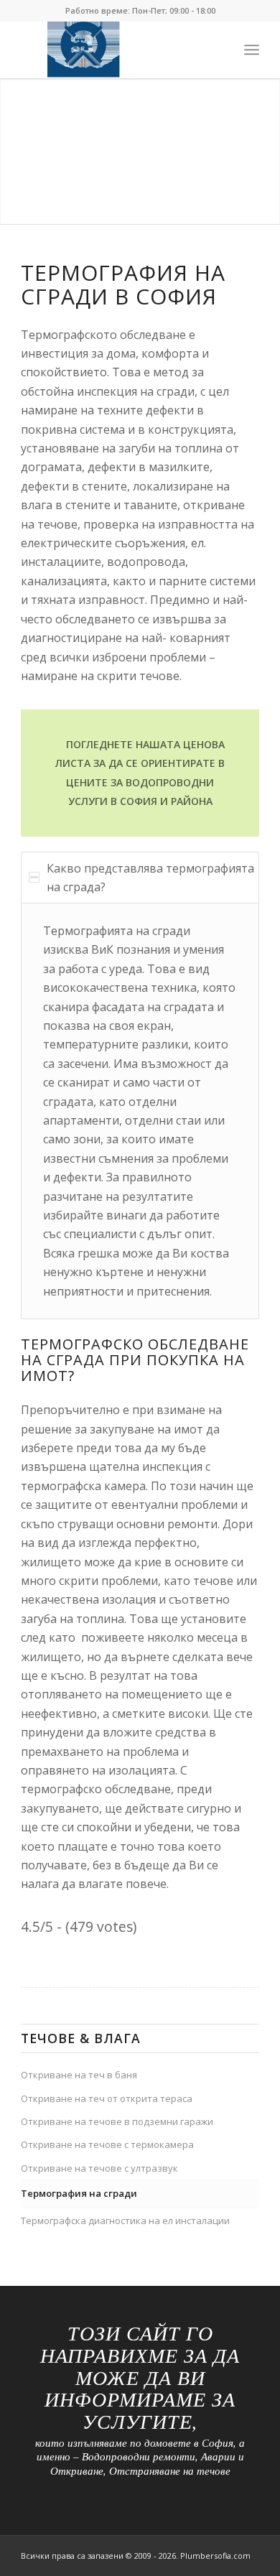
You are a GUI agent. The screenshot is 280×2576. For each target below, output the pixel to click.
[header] (116, 50)
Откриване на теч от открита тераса (107, 2098)
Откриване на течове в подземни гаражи (117, 2121)
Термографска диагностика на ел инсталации (125, 2221)
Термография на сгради (79, 2193)
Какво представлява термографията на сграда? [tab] (150, 878)
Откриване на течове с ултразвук (99, 2168)
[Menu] (252, 50)
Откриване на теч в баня (79, 2075)
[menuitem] (252, 50)
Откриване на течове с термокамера (107, 2144)
